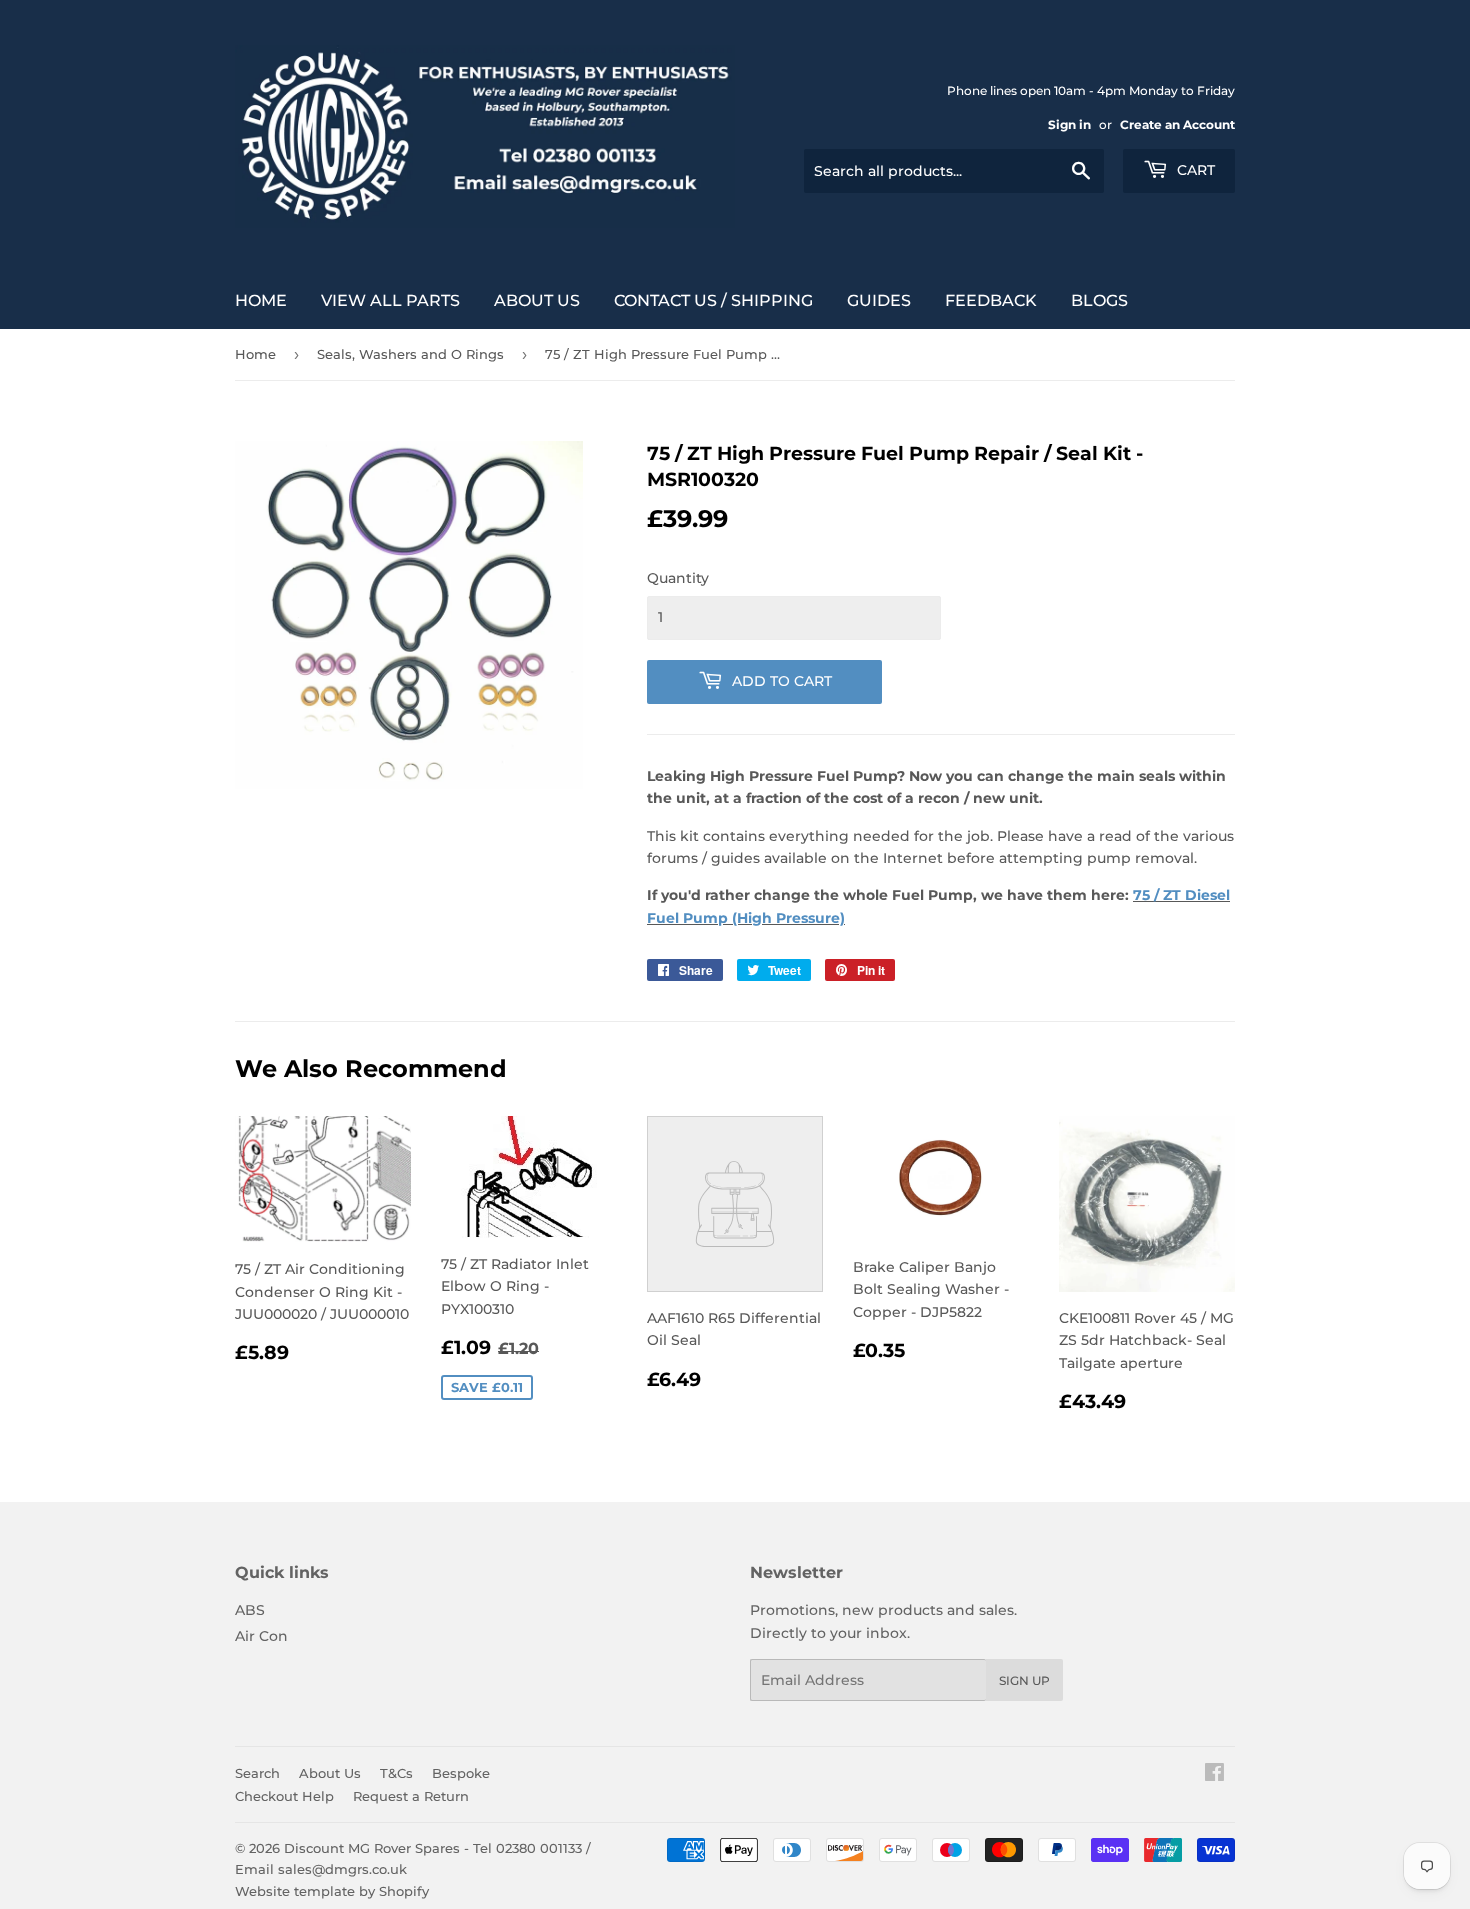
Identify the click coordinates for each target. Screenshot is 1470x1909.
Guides (879, 300)
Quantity (678, 578)
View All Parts (390, 300)
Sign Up (1024, 1680)
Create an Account (1177, 124)
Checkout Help (284, 1796)
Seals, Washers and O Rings (410, 354)
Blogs (1099, 300)
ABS (250, 1610)
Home (261, 300)
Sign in (1069, 124)
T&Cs (396, 1773)
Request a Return (411, 1796)
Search (257, 1773)
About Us (537, 300)
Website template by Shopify (332, 1891)
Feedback (991, 300)
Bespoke (461, 1773)
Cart (1194, 170)
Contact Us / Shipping (713, 300)
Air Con (261, 1636)
